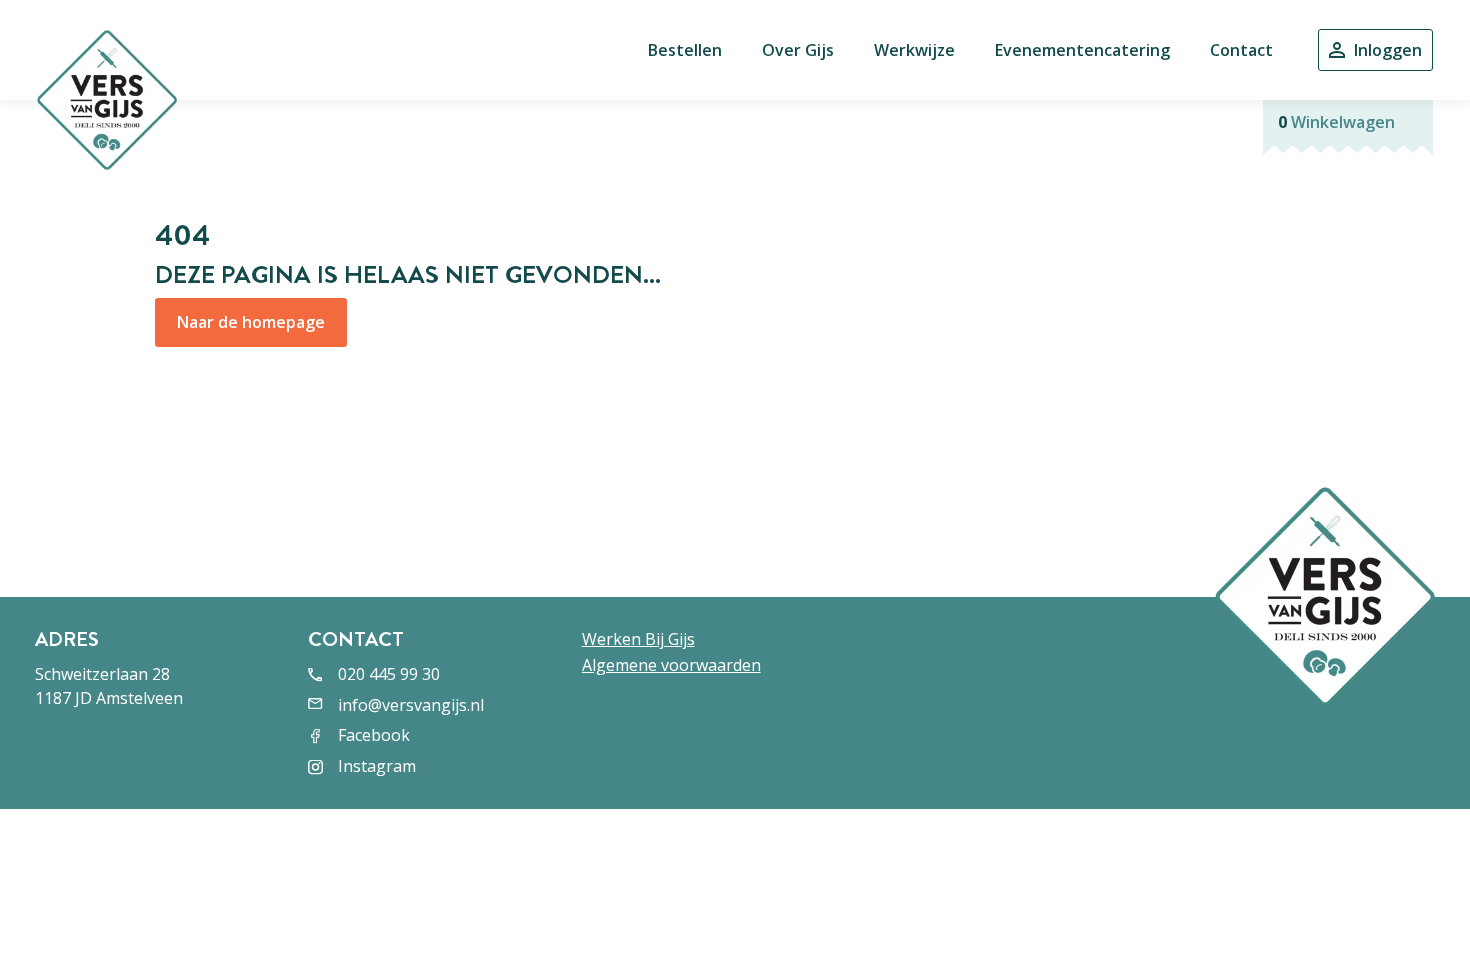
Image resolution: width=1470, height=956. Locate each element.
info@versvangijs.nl (411, 705)
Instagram (377, 766)
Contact (1241, 50)
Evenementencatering (1082, 50)
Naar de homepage (251, 322)
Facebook (374, 735)
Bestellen (685, 50)
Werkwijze (914, 50)
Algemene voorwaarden (671, 665)
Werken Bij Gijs (638, 639)
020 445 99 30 (389, 674)
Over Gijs (798, 50)
